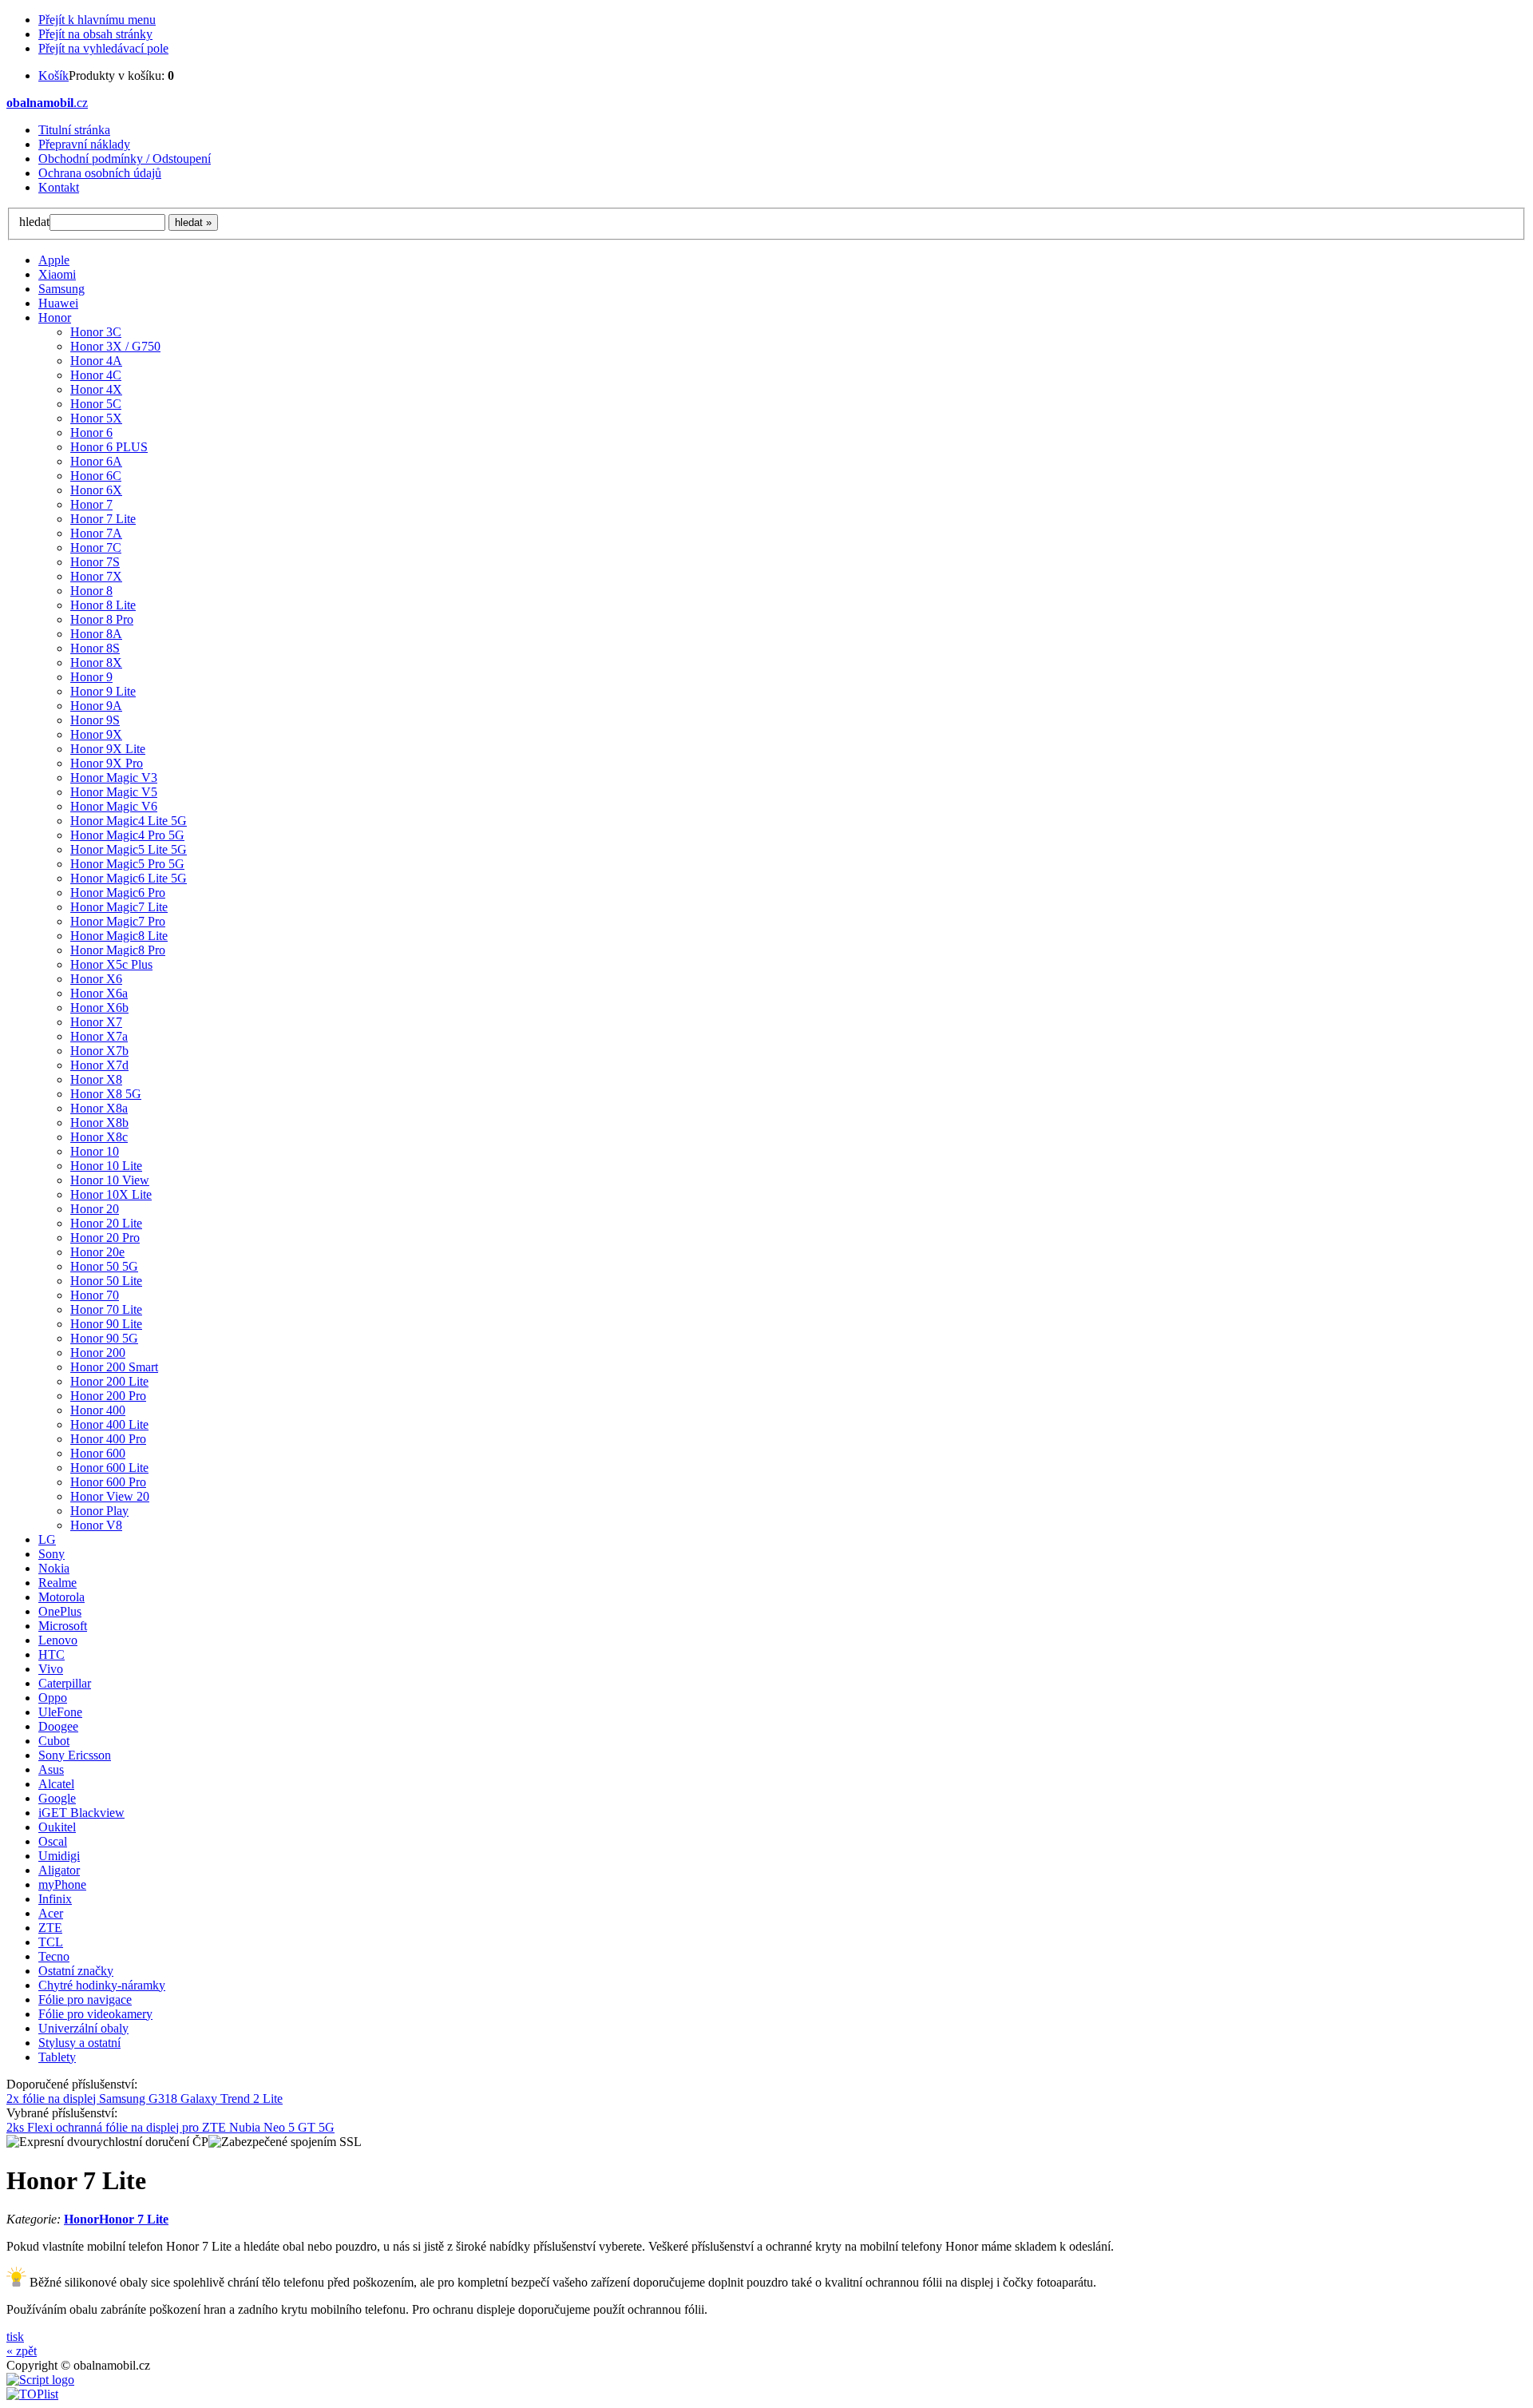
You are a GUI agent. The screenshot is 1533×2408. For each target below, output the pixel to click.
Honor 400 (98, 1410)
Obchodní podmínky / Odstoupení (125, 159)
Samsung (61, 289)
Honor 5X (96, 418)
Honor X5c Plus (111, 964)
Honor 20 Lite (106, 1223)
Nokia (54, 1568)
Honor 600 (98, 1453)
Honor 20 (95, 1209)
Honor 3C (96, 332)
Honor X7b (99, 1051)
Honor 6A (96, 461)
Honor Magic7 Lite (119, 907)
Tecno (54, 1956)
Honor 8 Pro (102, 619)
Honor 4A (96, 361)
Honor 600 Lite (109, 1468)
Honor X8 (96, 1079)
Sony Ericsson (75, 1755)
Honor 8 (91, 591)
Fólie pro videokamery (95, 2014)
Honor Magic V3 (114, 778)
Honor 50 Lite (106, 1281)
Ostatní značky (76, 1971)
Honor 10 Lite (106, 1166)
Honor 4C (96, 375)
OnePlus (60, 1611)
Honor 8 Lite (103, 605)
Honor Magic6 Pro (118, 893)
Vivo (51, 1669)
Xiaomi (57, 274)
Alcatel (56, 1784)
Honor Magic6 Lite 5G (129, 878)
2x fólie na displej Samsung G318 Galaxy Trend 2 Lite (145, 2099)
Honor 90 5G (104, 1338)
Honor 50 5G (104, 1266)
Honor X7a (99, 1036)
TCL (51, 1942)
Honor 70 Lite (106, 1309)
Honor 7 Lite (103, 519)
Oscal (53, 1841)
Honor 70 (95, 1295)
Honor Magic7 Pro (118, 921)
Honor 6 (91, 432)
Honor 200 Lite (109, 1381)
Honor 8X (96, 662)
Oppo (53, 1698)
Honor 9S (95, 720)
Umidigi (59, 1856)
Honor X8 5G (106, 1094)
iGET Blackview (81, 1813)
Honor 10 (95, 1151)
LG (47, 1539)
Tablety (57, 2057)
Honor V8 (96, 1525)
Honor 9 (91, 677)
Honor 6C (96, 476)
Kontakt (59, 187)
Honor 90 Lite (106, 1324)
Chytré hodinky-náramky (102, 1985)
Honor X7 (96, 1022)
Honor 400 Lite (109, 1424)
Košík (53, 75)
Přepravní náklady (84, 144)
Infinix (55, 1899)
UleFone (60, 1712)
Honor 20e (97, 1252)
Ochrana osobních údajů (100, 173)
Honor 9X (96, 734)
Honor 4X (96, 389)
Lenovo (58, 1640)
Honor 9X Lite (108, 749)
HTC (51, 1654)
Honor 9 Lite (103, 691)
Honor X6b (99, 1008)
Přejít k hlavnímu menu (97, 20)
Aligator (59, 1870)
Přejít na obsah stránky (95, 34)
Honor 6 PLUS (109, 447)
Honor (55, 317)
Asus (51, 1769)
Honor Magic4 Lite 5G (129, 821)
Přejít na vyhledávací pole (103, 48)
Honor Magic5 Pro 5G (127, 864)
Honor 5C (96, 404)
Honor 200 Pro (108, 1396)
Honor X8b (99, 1123)
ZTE (50, 1928)
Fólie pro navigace (85, 1999)
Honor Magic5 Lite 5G (129, 849)
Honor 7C (96, 547)
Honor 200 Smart (114, 1367)
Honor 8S (95, 648)
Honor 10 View (110, 1180)
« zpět (22, 2351)
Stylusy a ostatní (79, 2043)
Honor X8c (99, 1137)
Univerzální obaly (83, 2028)
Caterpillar (65, 1683)
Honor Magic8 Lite (119, 936)
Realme (57, 1583)
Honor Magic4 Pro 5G (127, 835)
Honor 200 (98, 1353)
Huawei (58, 303)
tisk (15, 2337)
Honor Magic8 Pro (118, 950)
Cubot (54, 1741)
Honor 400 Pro (108, 1439)
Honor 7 (91, 504)
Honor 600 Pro (108, 1482)
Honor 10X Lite (111, 1194)
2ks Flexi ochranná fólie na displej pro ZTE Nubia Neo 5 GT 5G (170, 2127)
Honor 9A (96, 706)
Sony (51, 1554)
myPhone (62, 1884)
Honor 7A (96, 533)
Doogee (58, 1726)
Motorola (61, 1597)
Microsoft (63, 1626)
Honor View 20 (110, 1496)
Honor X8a (99, 1108)
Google (57, 1798)
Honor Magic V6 (114, 806)
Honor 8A (96, 634)
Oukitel (57, 1827)
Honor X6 (96, 979)
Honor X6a (99, 993)
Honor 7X (96, 576)
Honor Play (99, 1511)
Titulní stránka (74, 130)
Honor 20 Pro (105, 1238)
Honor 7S (95, 562)
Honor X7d (99, 1065)
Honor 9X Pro (107, 763)
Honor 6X (96, 490)
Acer (51, 1913)
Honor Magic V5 (114, 792)
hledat (34, 222)
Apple (54, 260)
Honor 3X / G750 (115, 346)
